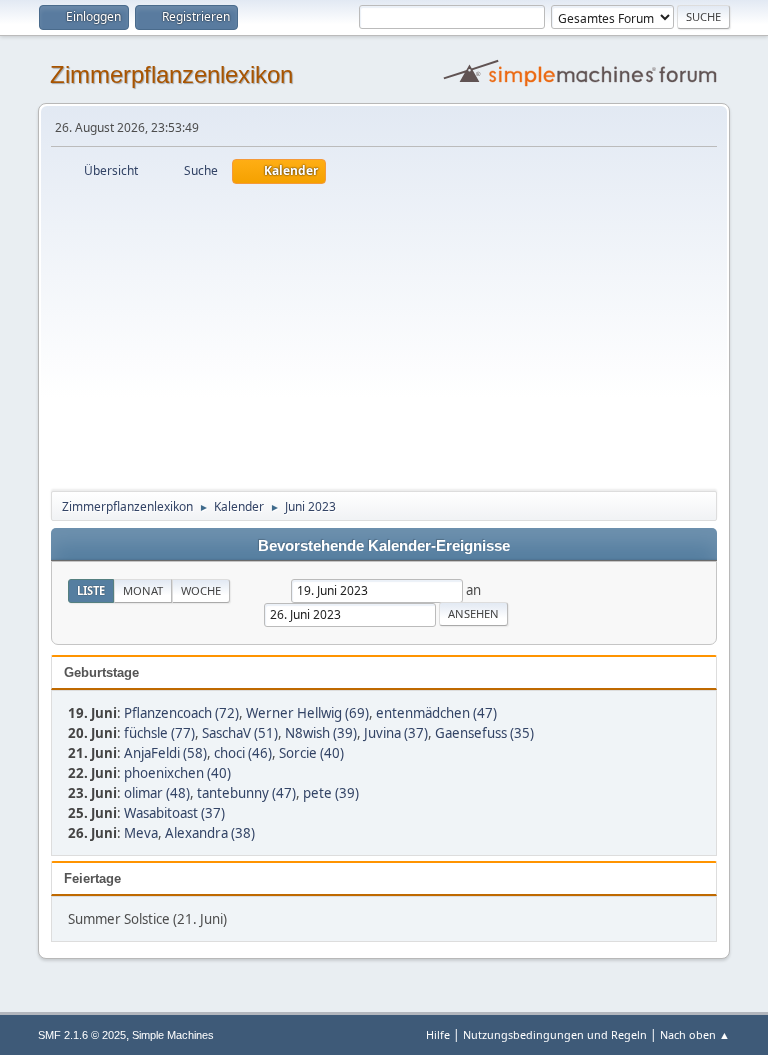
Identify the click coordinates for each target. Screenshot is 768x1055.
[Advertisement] (384, 334)
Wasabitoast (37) (174, 813)
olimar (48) (157, 793)
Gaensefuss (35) (484, 733)
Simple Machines (173, 1035)
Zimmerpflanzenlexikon (171, 74)
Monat (143, 590)
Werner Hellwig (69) (307, 713)
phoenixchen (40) (177, 773)
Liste (91, 590)
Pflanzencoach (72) (181, 713)
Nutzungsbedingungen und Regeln (555, 1034)
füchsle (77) (159, 733)
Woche (201, 590)
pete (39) (331, 793)
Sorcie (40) (311, 753)
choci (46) (243, 753)
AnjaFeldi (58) (165, 753)
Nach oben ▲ (695, 1034)
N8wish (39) (321, 733)
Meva (141, 833)
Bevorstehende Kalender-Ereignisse (384, 546)
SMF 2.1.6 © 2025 (82, 1035)
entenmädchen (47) (436, 713)
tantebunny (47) (246, 793)
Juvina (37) (396, 733)
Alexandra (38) (210, 833)
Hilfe (438, 1034)
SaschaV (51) (240, 733)
